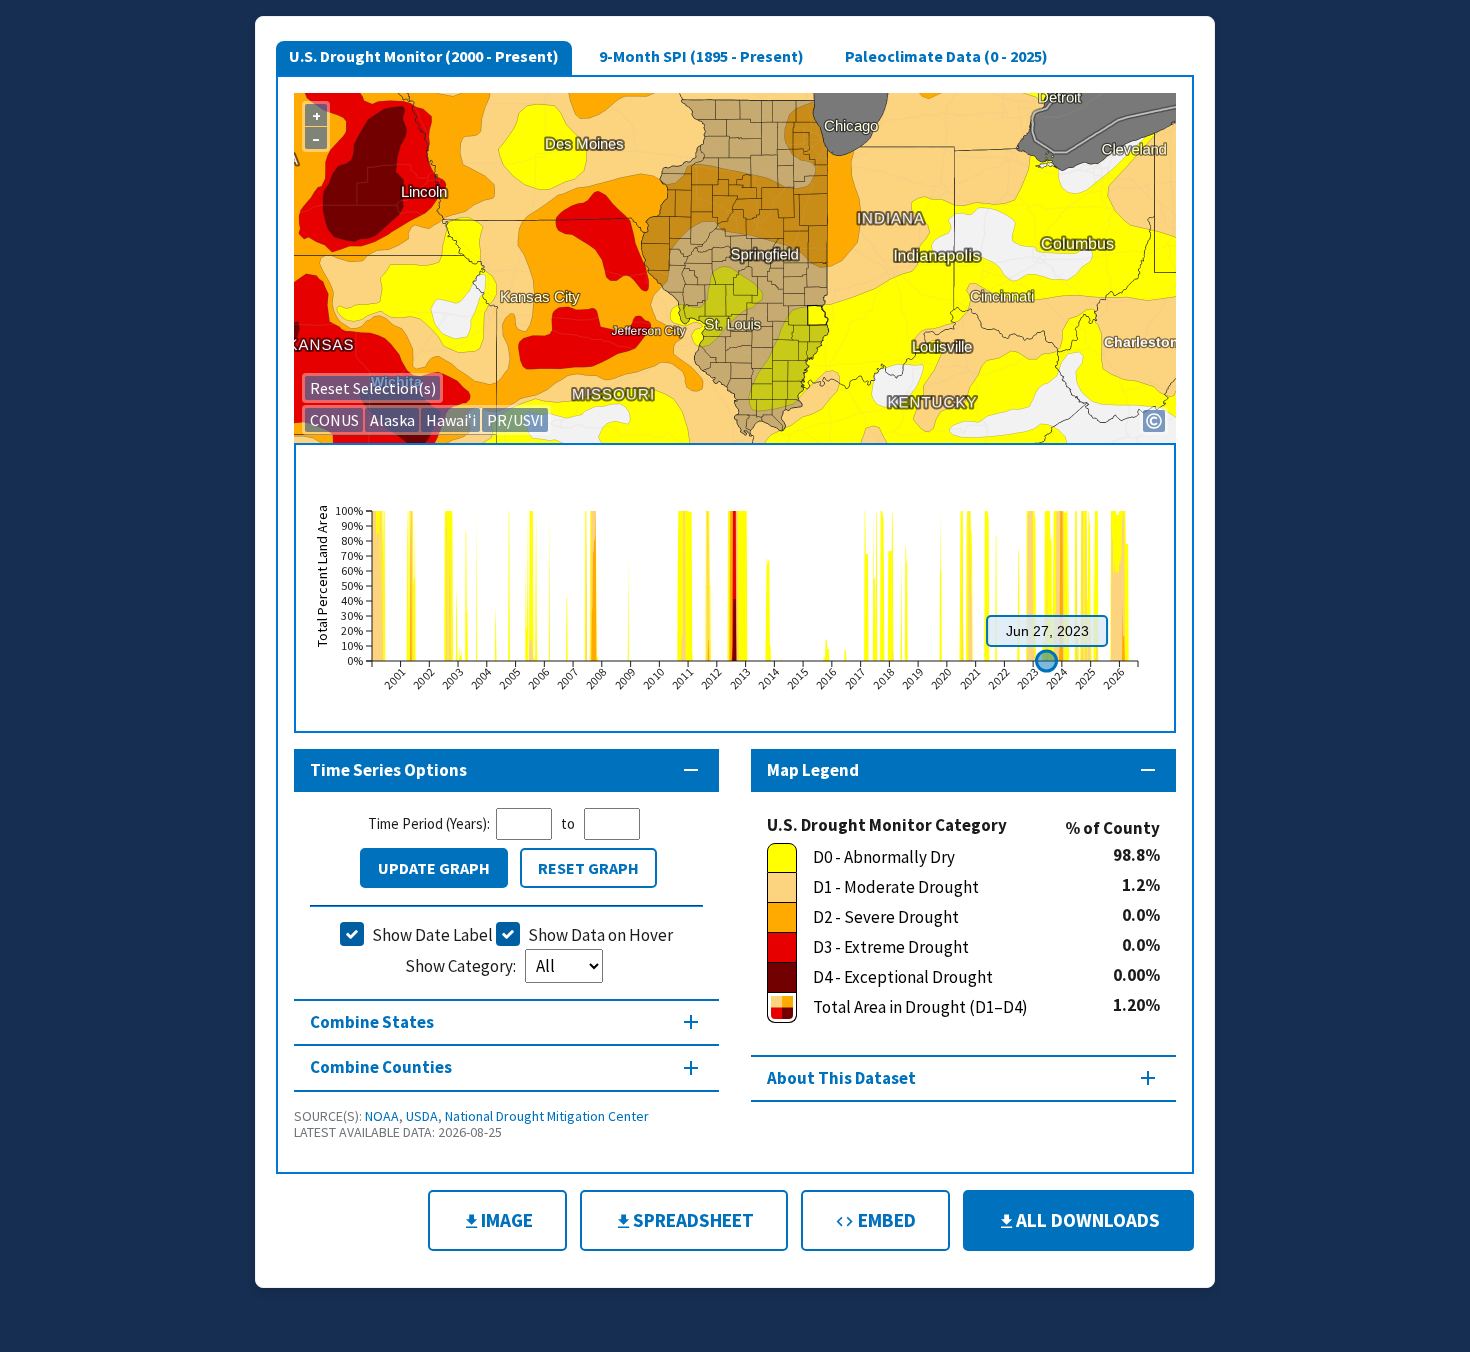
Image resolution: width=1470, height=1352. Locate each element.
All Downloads (1088, 1220)
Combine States (372, 1022)
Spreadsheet (693, 1220)
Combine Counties (381, 1067)
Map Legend (813, 770)
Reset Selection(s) (373, 388)
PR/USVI (515, 420)
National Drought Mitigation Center (547, 1116)
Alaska (392, 420)
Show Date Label (432, 935)
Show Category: (462, 966)
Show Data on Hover (600, 935)
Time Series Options (388, 770)
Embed (885, 1220)
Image (507, 1220)
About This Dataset (841, 1078)
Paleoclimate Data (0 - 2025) (946, 56)
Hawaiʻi (451, 420)
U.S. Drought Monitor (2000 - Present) (424, 56)
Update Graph (434, 868)
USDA (422, 1116)
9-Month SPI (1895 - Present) (701, 56)
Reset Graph (588, 868)
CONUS (334, 420)
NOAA (382, 1116)
